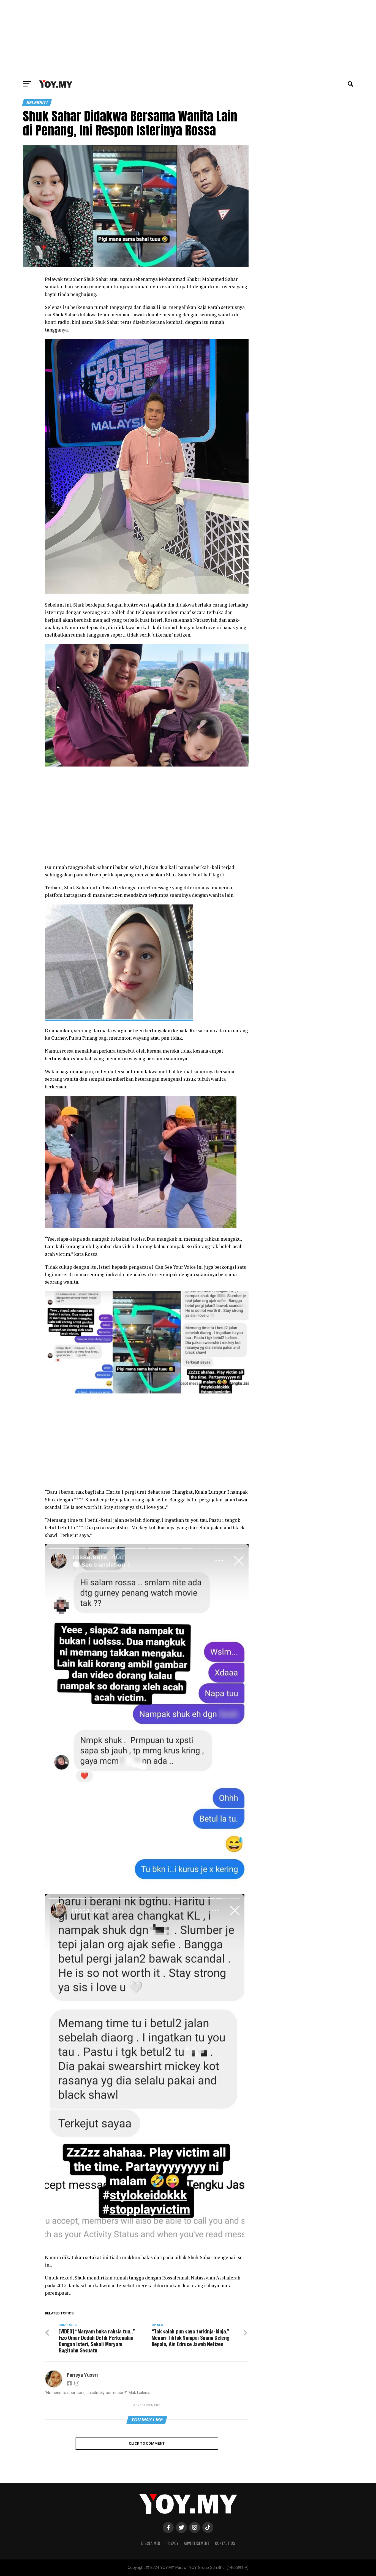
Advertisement (197, 2543)
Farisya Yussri (82, 2375)
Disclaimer (151, 2543)
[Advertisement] (188, 39)
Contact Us (225, 2543)
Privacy (172, 2543)
